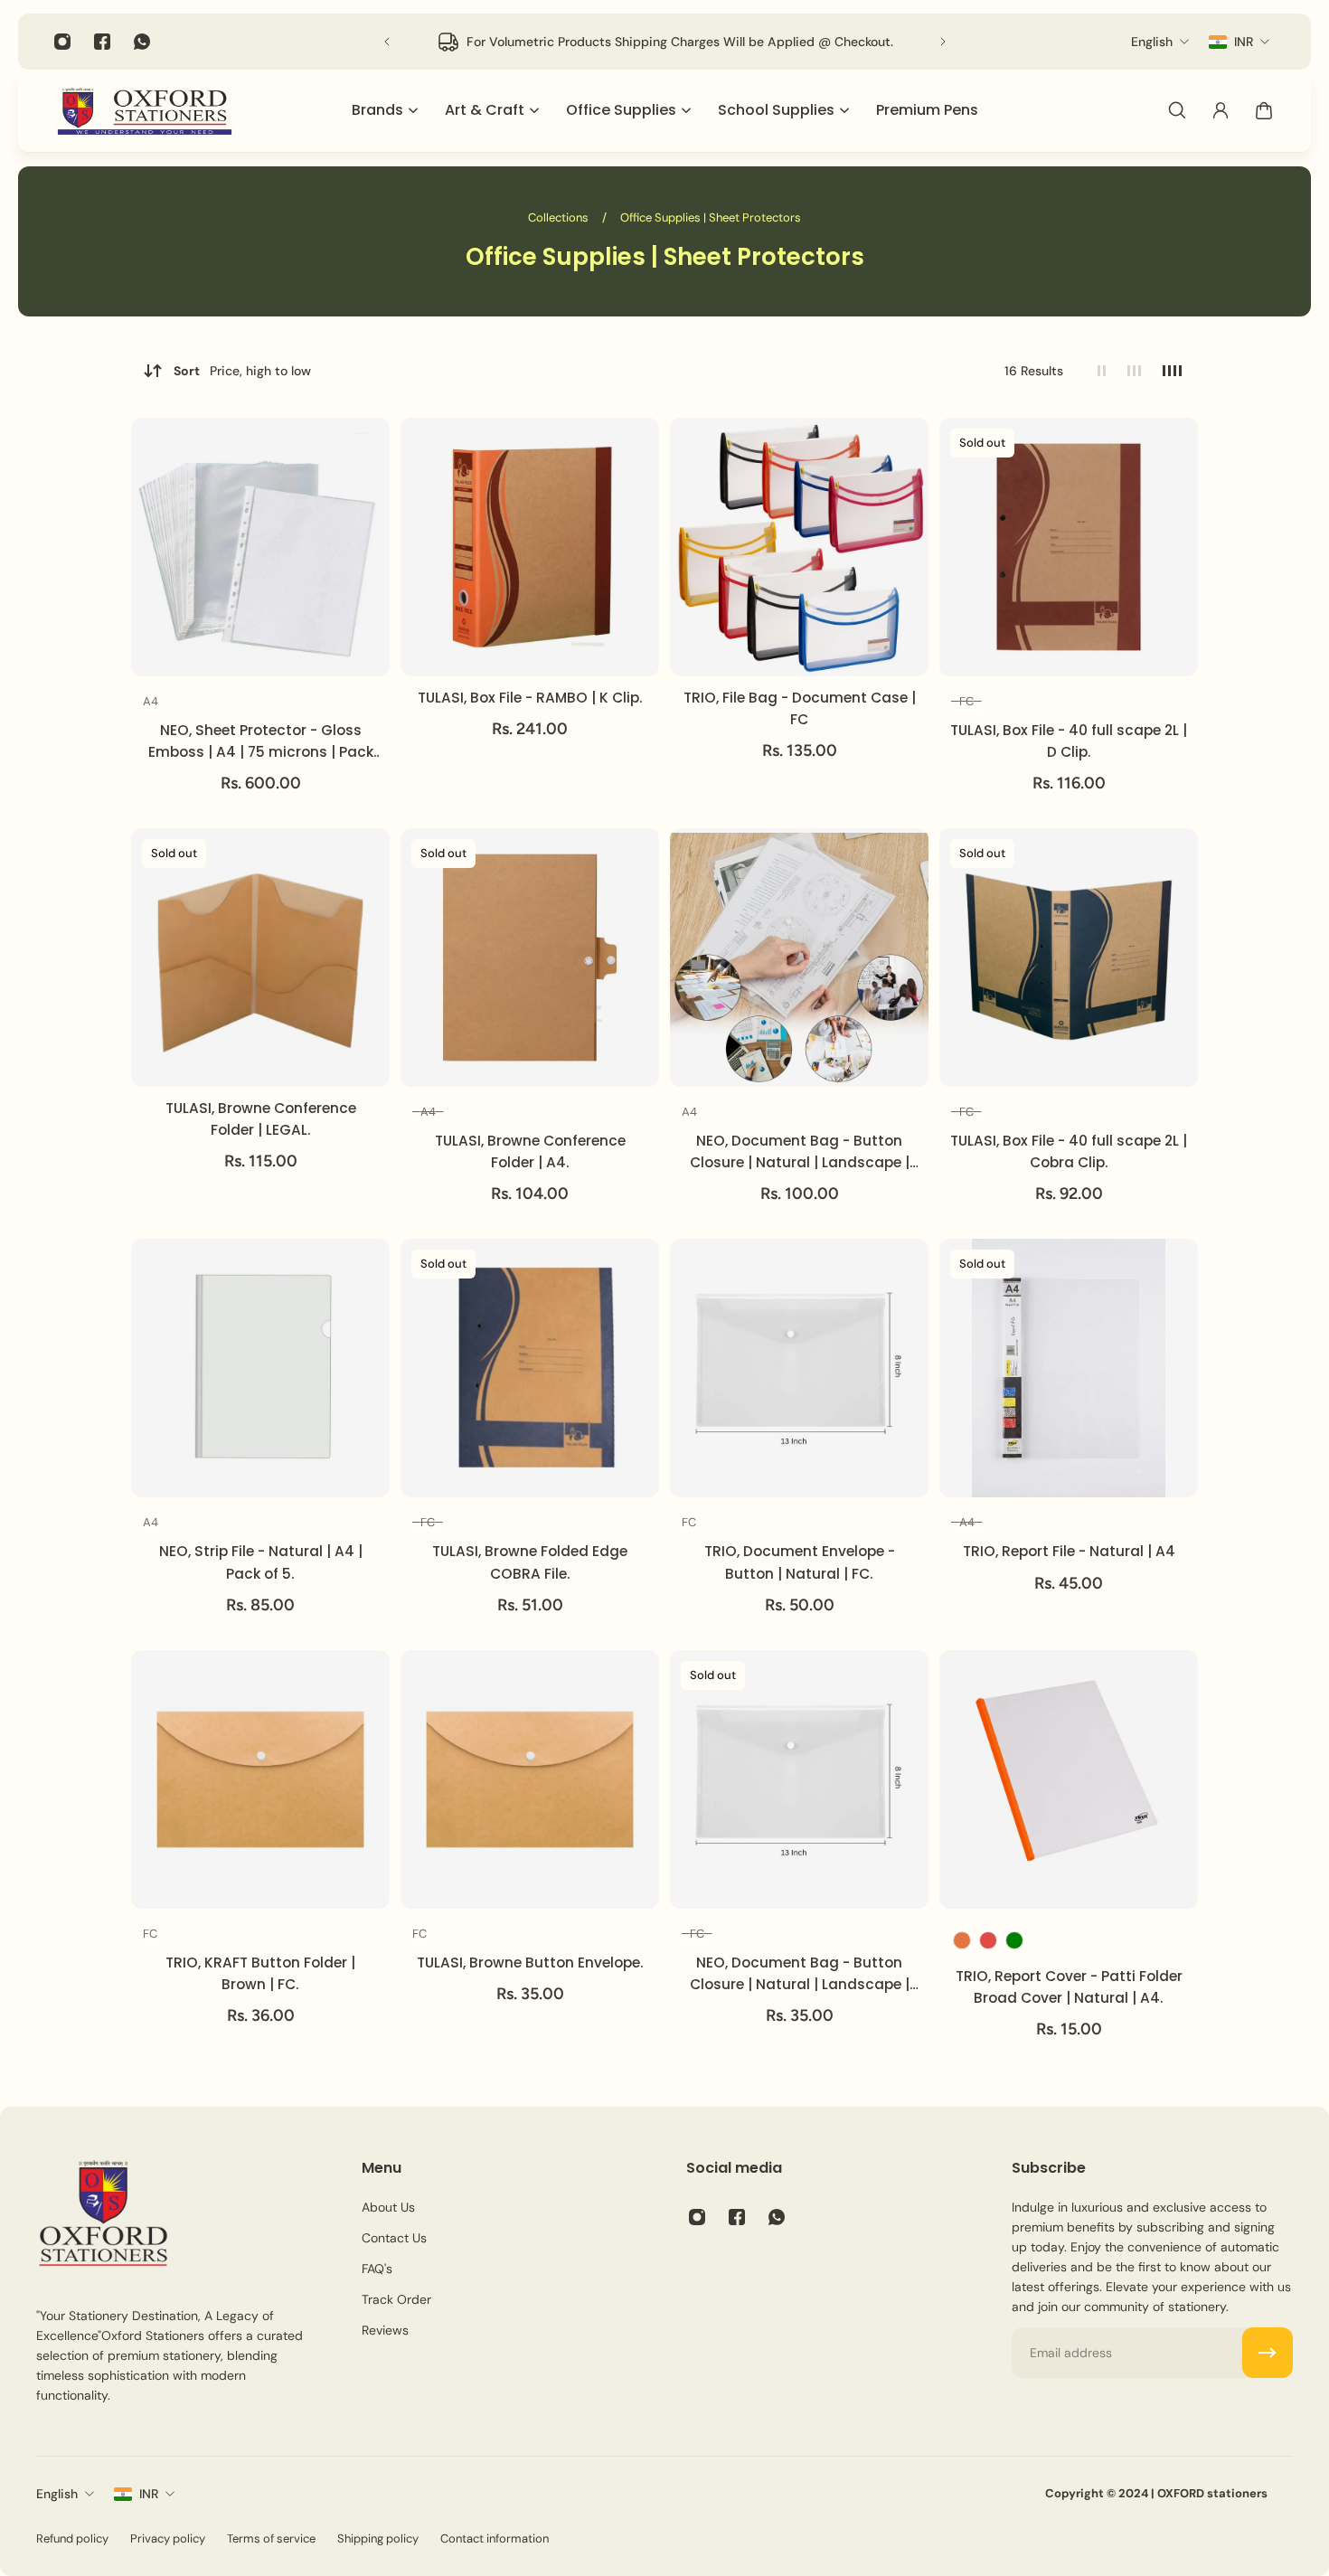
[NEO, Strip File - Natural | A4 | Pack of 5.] (260, 1368)
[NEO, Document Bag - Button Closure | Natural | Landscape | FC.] (799, 1779)
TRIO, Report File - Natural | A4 (1069, 1551)
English (57, 2494)
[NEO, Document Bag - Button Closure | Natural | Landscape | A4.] (799, 958)
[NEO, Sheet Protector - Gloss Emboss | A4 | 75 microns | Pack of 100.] (260, 547)
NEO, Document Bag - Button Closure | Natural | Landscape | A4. (800, 1152)
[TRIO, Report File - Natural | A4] (1069, 1368)
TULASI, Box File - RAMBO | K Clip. (530, 698)
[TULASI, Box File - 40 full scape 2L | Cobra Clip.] (1069, 958)
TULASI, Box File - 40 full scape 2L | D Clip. (1069, 741)
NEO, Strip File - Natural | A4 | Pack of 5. (261, 1562)
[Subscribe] (1268, 2353)
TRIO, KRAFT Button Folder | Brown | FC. (260, 1973)
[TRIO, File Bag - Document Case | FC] (799, 547)
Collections (560, 217)
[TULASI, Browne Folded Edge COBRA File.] (530, 1368)
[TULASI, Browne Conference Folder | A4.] (530, 958)
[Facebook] (102, 42)
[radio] (151, 703)
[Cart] (1264, 110)
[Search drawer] (1177, 110)
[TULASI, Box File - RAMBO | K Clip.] (530, 547)
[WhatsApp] (142, 42)
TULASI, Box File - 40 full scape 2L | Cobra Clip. (1069, 1151)
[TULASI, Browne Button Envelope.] (530, 1779)
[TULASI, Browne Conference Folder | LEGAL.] (260, 958)
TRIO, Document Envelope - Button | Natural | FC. (800, 1562)
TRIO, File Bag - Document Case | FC (800, 708)
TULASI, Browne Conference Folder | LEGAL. (261, 1119)
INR (149, 2494)
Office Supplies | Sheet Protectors (711, 217)
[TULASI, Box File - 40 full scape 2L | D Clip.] (1069, 547)
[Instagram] (62, 42)
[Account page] (1221, 110)
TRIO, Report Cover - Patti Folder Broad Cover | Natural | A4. (1069, 1987)
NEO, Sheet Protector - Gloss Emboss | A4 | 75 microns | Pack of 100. (261, 742)
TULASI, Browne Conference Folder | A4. (530, 1151)
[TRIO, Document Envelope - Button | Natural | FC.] (799, 1368)
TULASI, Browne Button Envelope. (530, 1963)
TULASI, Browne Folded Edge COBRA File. (530, 1562)
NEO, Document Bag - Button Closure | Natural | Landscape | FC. (800, 1974)
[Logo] (145, 111)
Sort (242, 371)
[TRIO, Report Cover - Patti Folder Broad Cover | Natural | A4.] (1069, 1779)
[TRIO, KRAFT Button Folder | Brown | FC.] (260, 1779)
